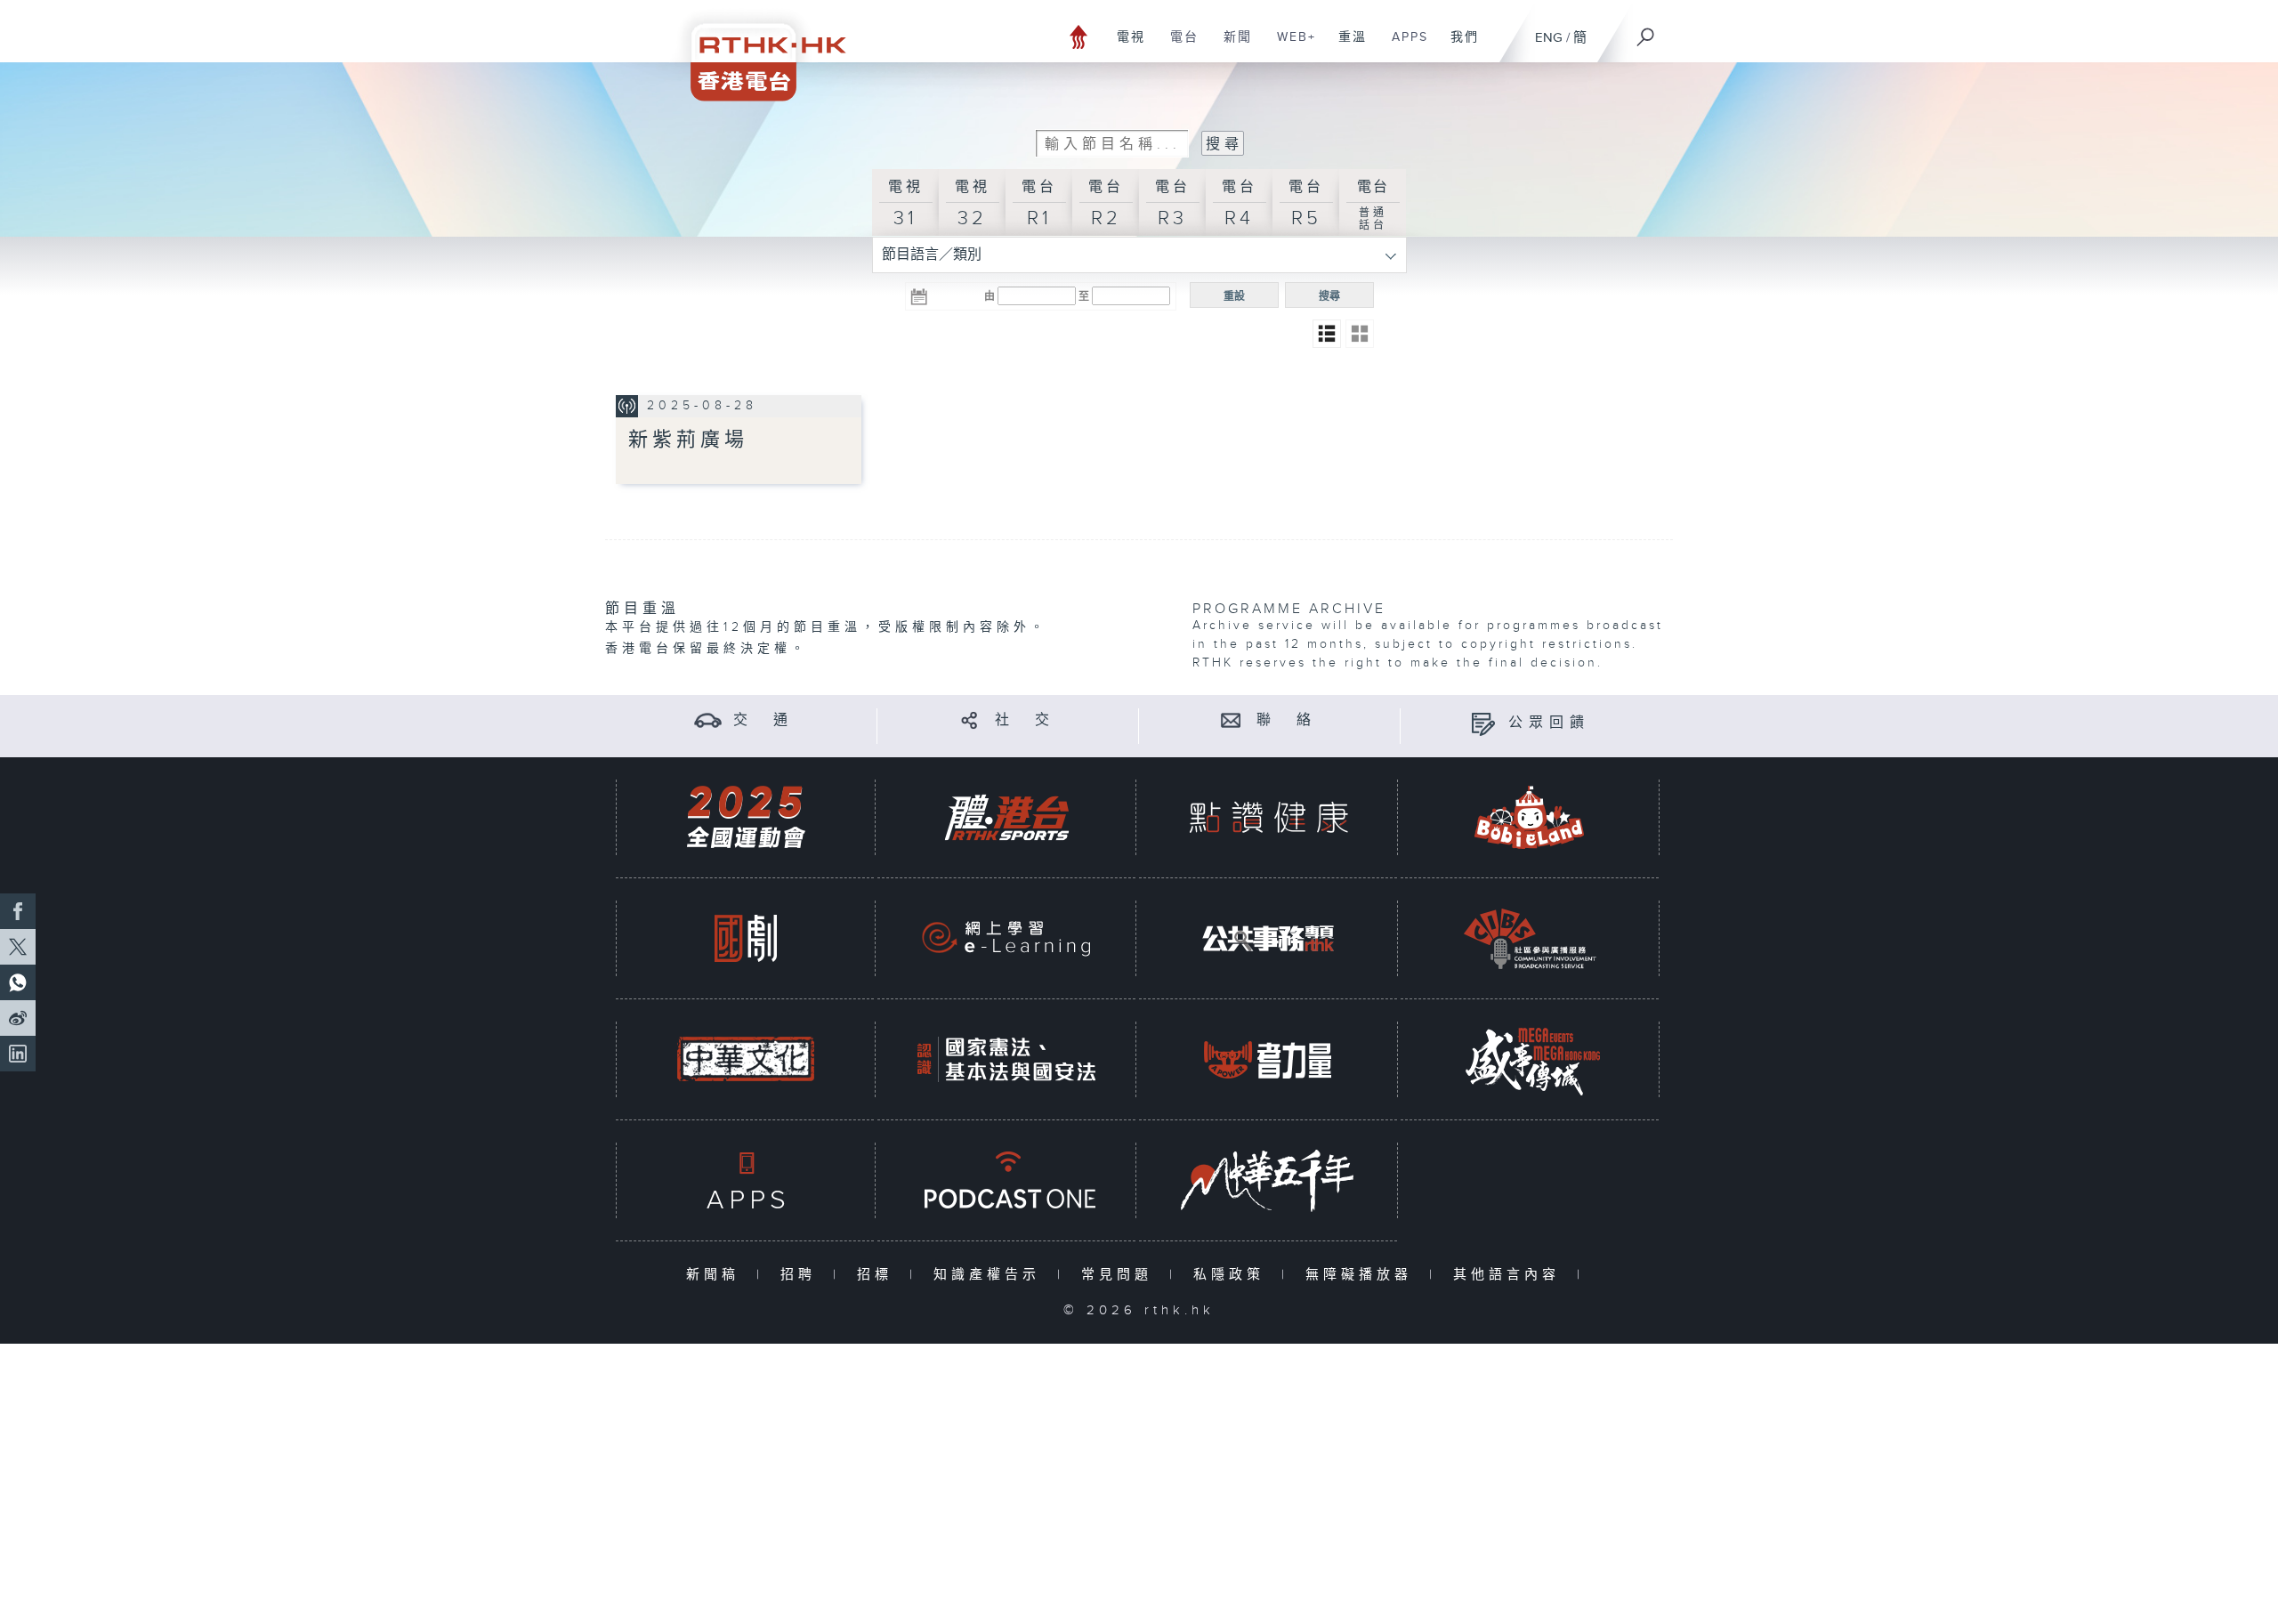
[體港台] (1006, 817)
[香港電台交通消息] (708, 720)
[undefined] (1079, 36)
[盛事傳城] (1530, 1059)
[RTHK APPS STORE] (746, 1180)
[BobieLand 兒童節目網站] (1530, 817)
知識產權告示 (991, 1275)
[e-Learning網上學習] (1006, 938)
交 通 (763, 720)
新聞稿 (717, 1275)
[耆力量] (1268, 1059)
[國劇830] (746, 938)
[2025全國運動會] (746, 817)
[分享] (969, 720)
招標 (879, 1275)
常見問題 (1121, 1275)
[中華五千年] (1268, 1180)
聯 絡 (1287, 720)
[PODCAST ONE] (1006, 1180)
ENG (1549, 38)
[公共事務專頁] (1268, 938)
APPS (1403, 46)
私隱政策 (1233, 1275)
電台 (1178, 46)
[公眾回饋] (1483, 723)
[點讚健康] (1268, 817)
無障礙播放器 (1363, 1275)
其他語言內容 (1511, 1275)
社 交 (1025, 720)
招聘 (802, 1275)
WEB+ (1290, 46)
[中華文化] (746, 1059)
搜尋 (1329, 296)
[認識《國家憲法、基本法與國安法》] (1006, 1059)
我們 (1458, 46)
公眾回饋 (1549, 723)
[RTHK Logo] (756, 50)
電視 (1124, 46)
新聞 (1231, 46)
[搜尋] (1646, 31)
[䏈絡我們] (1231, 720)
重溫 (1346, 46)
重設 (1234, 296)
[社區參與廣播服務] (1530, 938)
